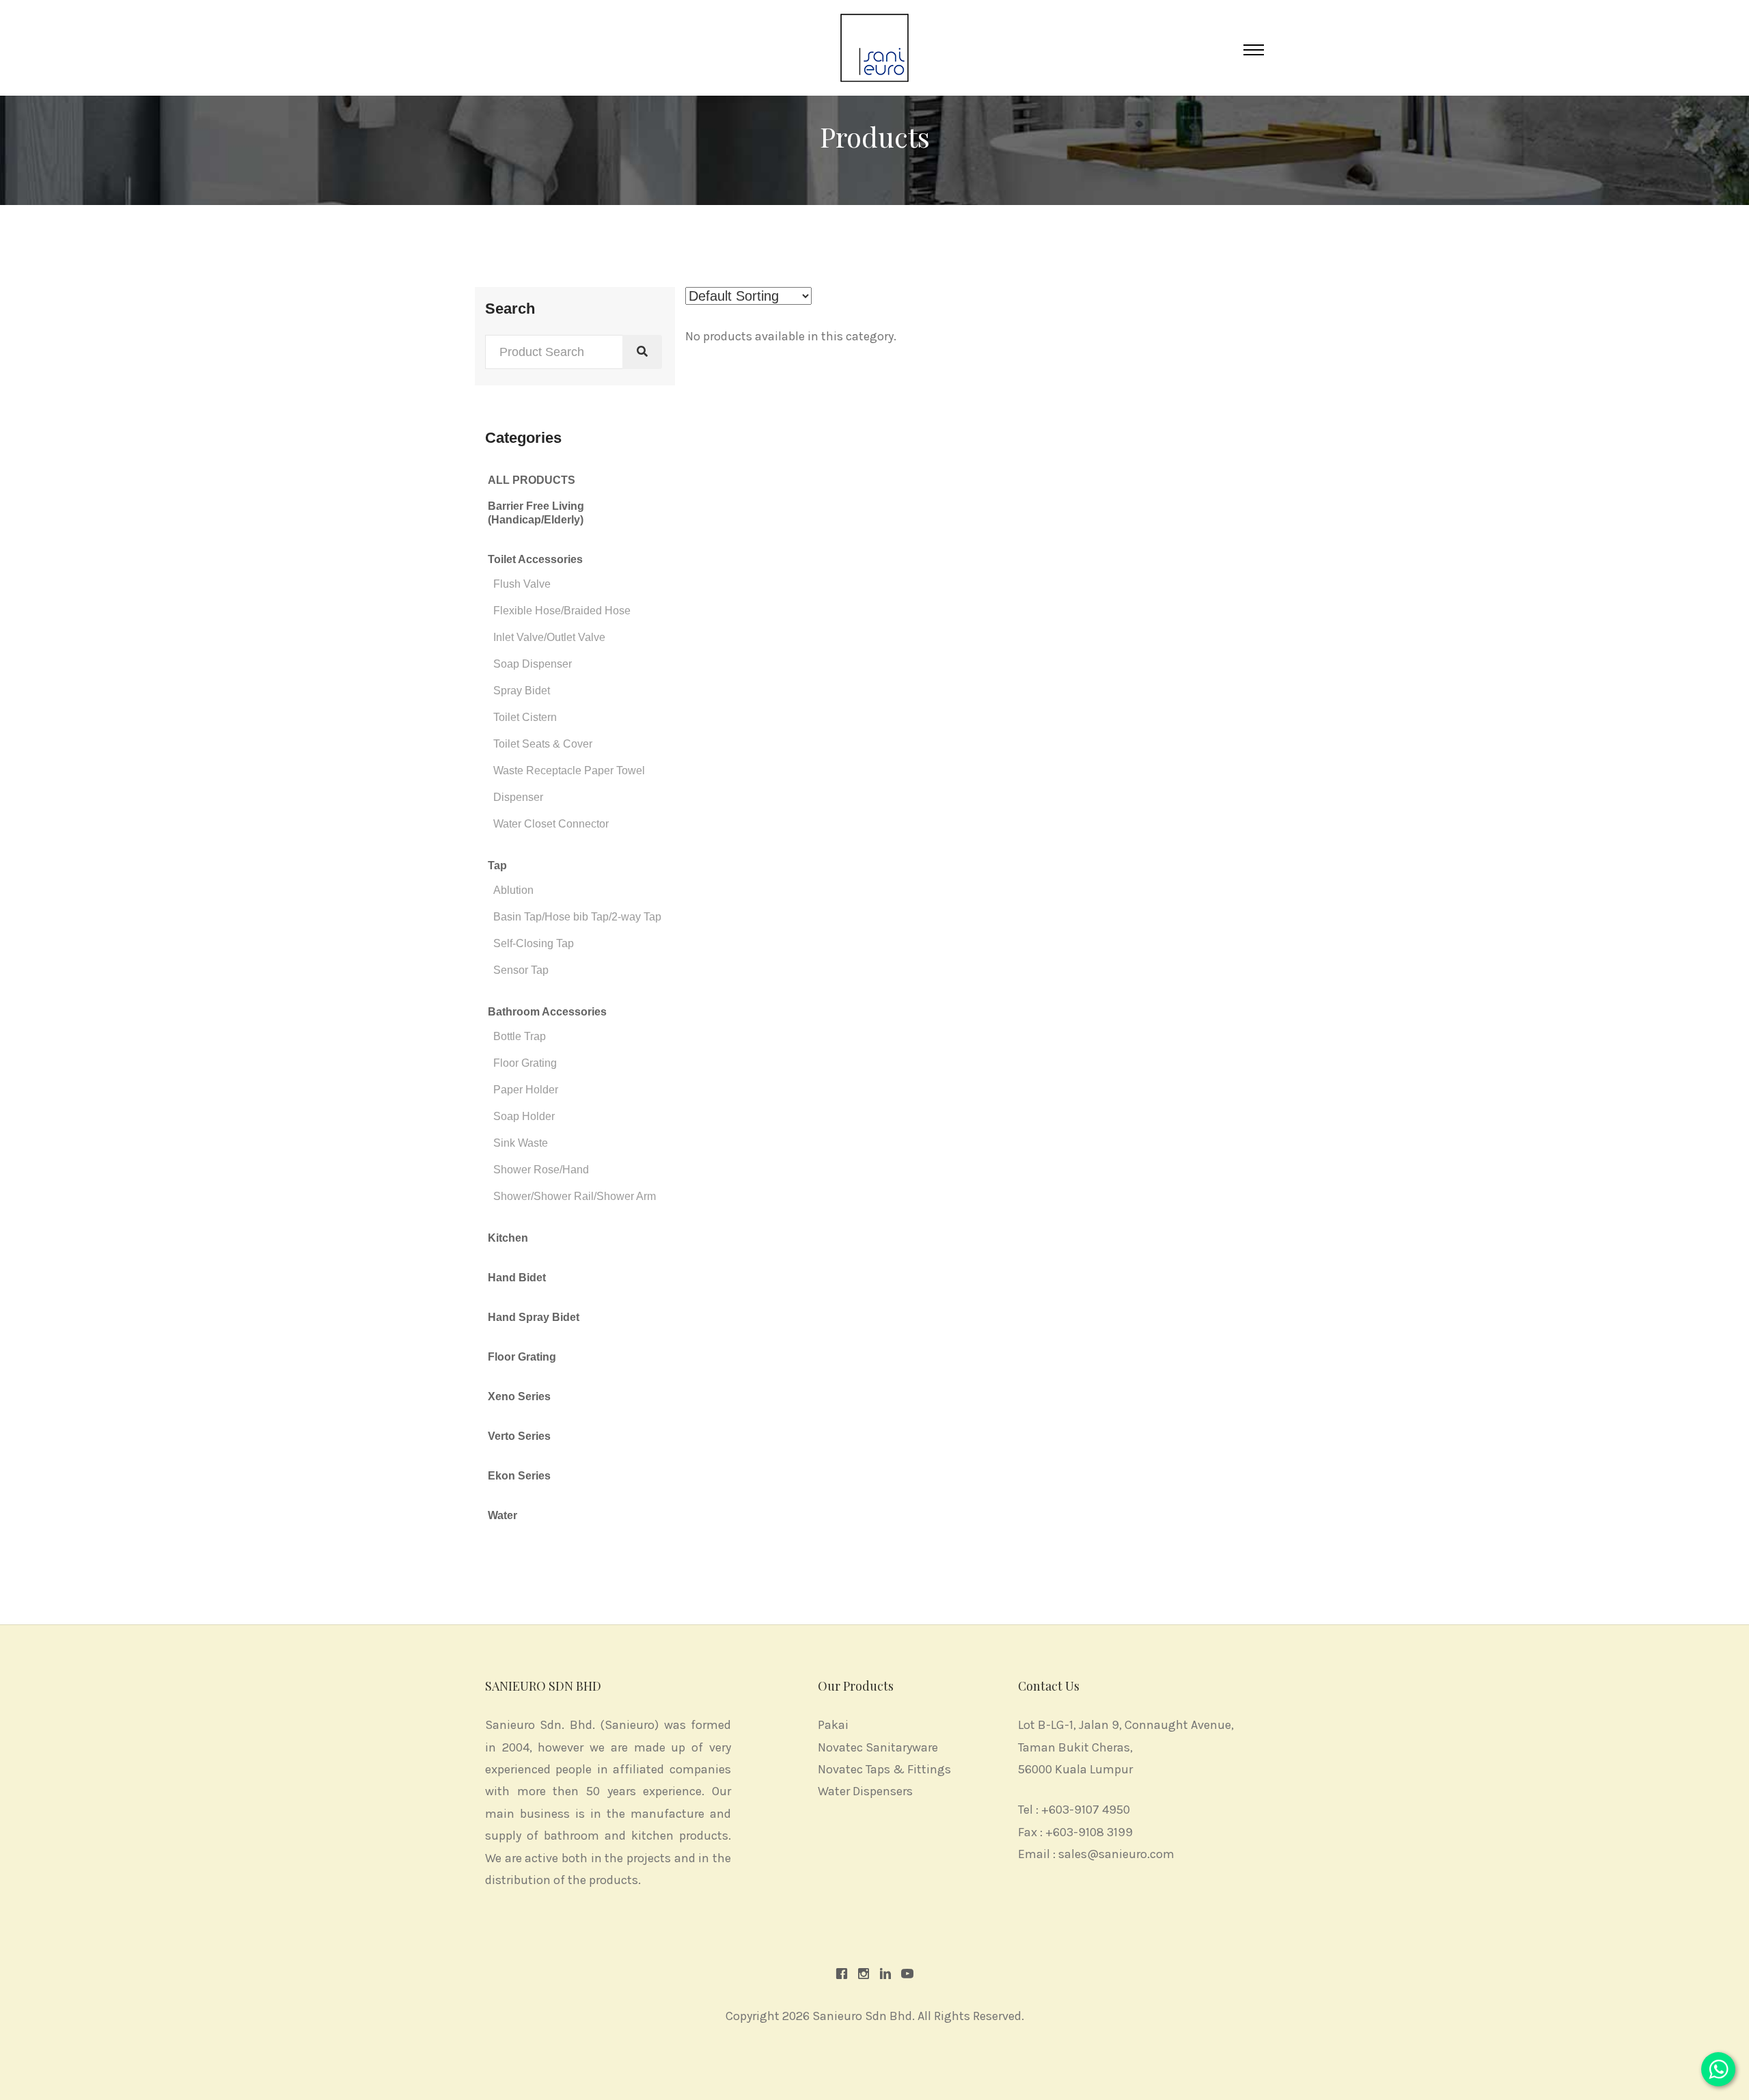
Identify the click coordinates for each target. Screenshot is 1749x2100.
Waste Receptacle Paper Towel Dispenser (569, 784)
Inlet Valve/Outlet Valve (549, 637)
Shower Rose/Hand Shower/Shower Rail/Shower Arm (575, 1183)
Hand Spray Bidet (534, 1317)
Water (502, 1515)
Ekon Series (519, 1476)
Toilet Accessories (535, 559)
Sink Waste (521, 1143)
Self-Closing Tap (534, 943)
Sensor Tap (521, 970)
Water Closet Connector (551, 824)
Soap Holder (524, 1116)
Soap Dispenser (533, 664)
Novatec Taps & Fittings (884, 1769)
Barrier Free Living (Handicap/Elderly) (536, 513)
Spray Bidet (522, 691)
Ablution (513, 890)
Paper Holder (526, 1090)
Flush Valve (522, 584)
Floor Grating (525, 1063)
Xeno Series (519, 1396)
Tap (497, 865)
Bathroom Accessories (547, 1012)
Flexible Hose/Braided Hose (562, 611)
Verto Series (519, 1436)
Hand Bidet (517, 1278)
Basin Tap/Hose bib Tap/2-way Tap (577, 917)
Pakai (833, 1725)
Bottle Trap (520, 1036)
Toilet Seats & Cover (543, 744)
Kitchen (508, 1238)
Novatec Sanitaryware (878, 1747)
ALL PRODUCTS (532, 480)
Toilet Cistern (525, 717)
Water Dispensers (865, 1791)
